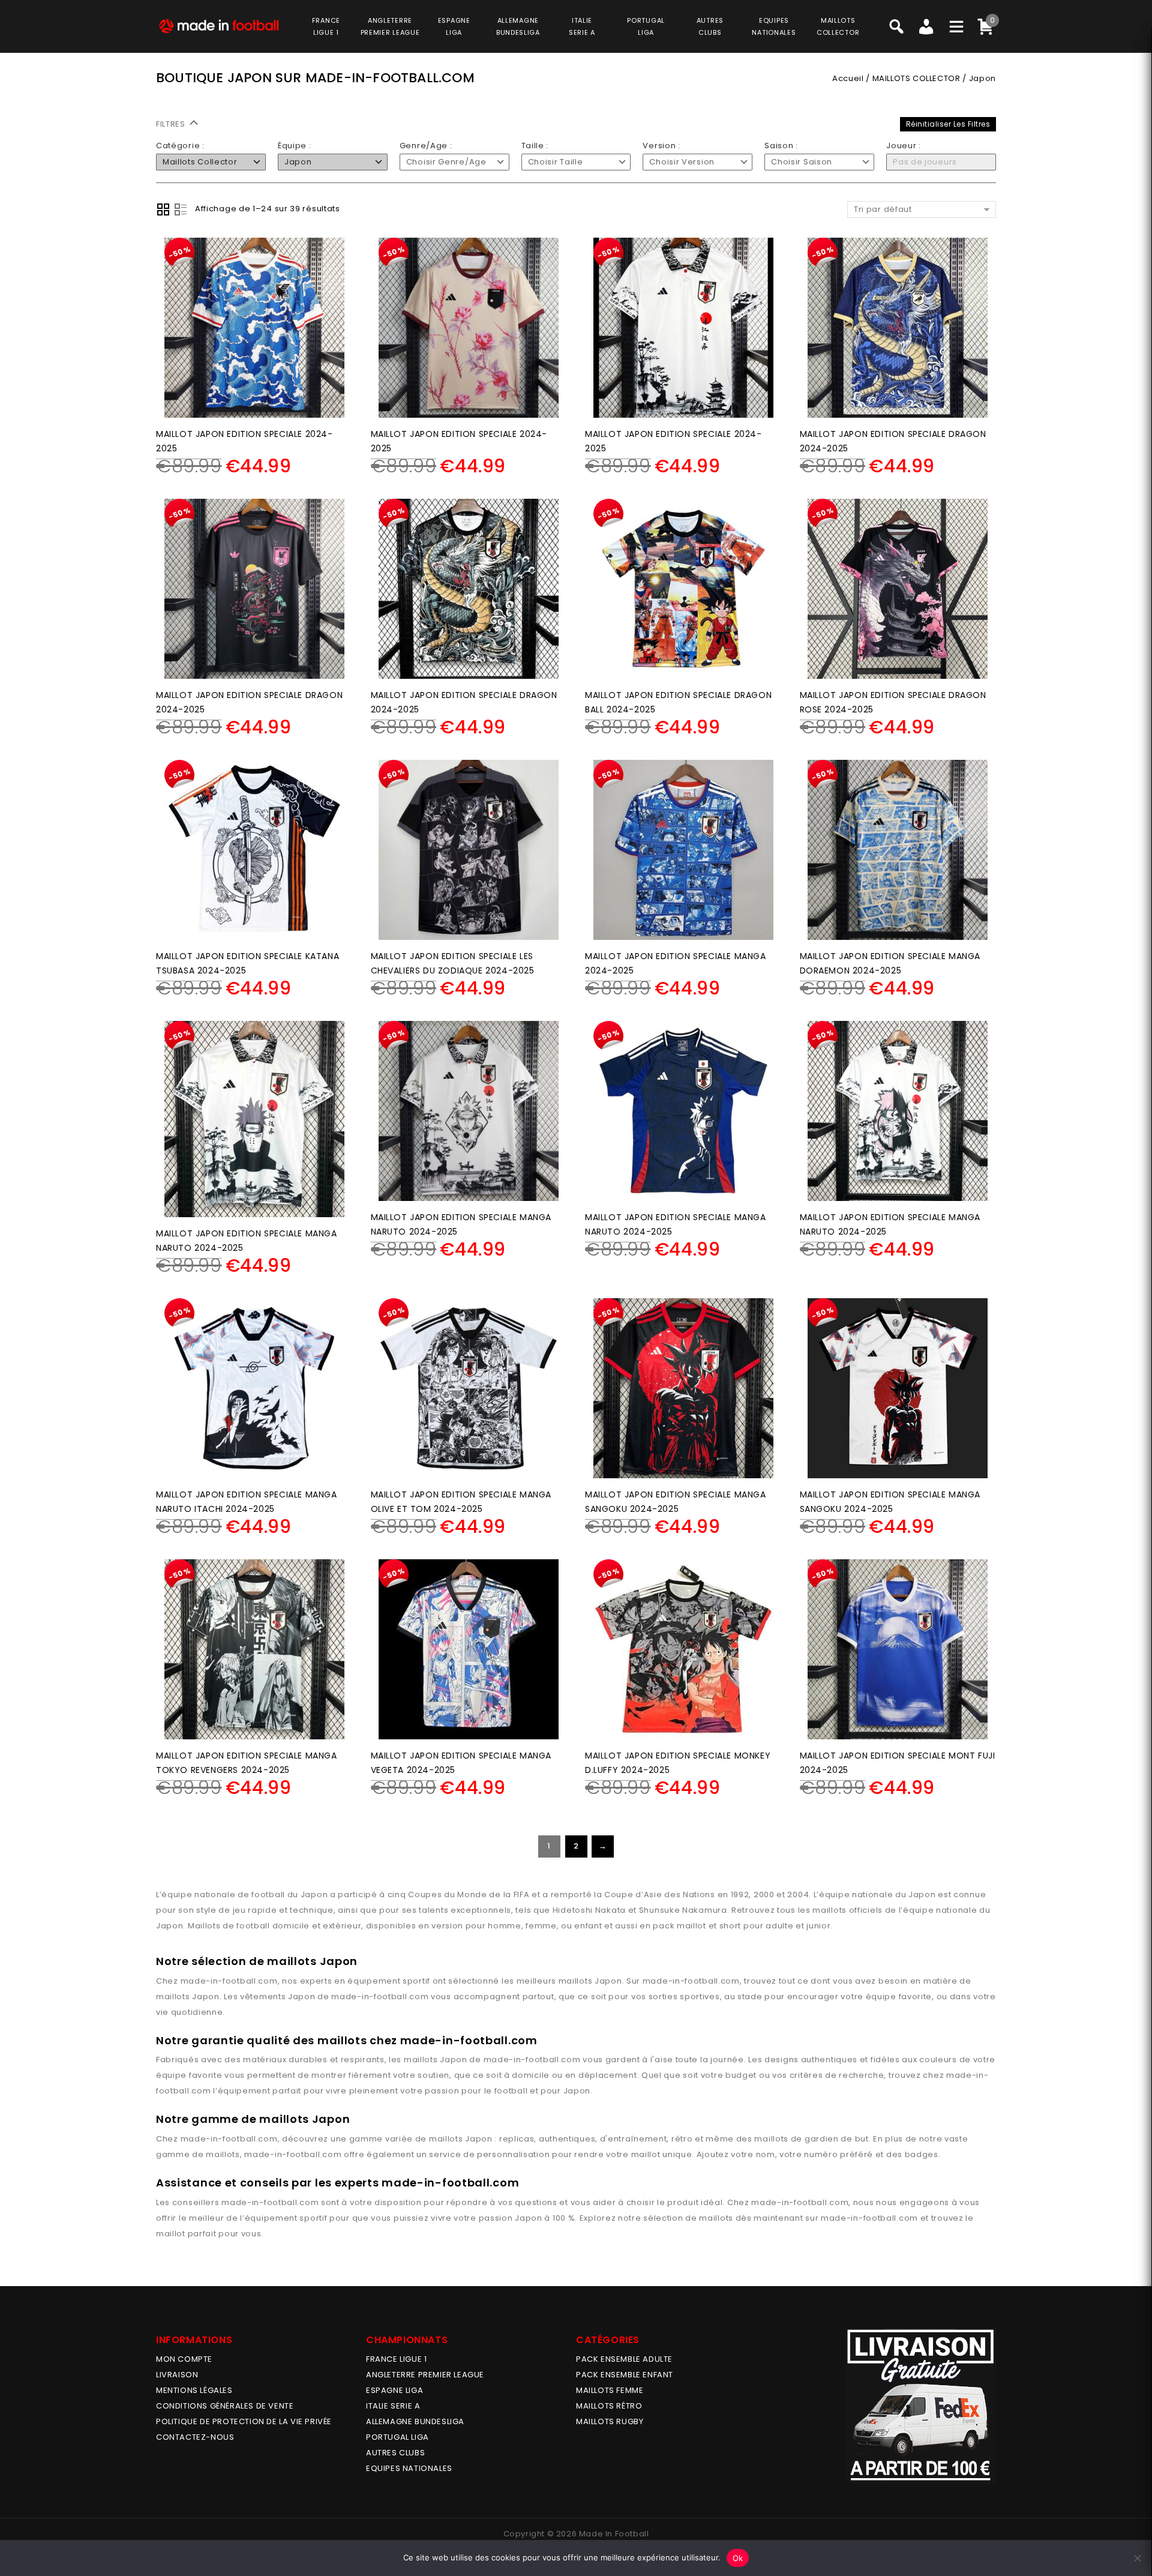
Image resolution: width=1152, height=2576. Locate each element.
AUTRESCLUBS (710, 26)
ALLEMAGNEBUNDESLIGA (518, 26)
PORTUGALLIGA (646, 26)
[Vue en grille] (163, 209)
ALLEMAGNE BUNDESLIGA (415, 2421)
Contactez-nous (195, 2437)
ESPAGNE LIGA (394, 2390)
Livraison (177, 2375)
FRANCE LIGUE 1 (396, 2359)
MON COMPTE (184, 2359)
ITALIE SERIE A (393, 2406)
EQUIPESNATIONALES (774, 26)
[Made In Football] (219, 25)
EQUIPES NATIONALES (409, 2468)
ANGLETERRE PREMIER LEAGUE (390, 26)
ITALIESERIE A (582, 26)
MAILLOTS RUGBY (610, 2421)
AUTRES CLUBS (395, 2453)
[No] (1137, 2558)
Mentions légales (194, 2390)
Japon (608, 1981)
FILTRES (172, 124)
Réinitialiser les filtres (948, 124)
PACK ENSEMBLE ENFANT (625, 2375)
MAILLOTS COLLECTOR (916, 78)
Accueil (848, 78)
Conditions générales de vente (225, 2406)
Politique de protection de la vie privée (244, 2421)
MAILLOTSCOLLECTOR (838, 26)
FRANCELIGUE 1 (326, 26)
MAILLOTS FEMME (610, 2390)
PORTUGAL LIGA (397, 2437)
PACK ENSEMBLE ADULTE (624, 2359)
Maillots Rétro (609, 2406)
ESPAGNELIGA (454, 26)
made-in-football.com (229, 1981)
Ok (738, 2558)
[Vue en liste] (181, 209)
